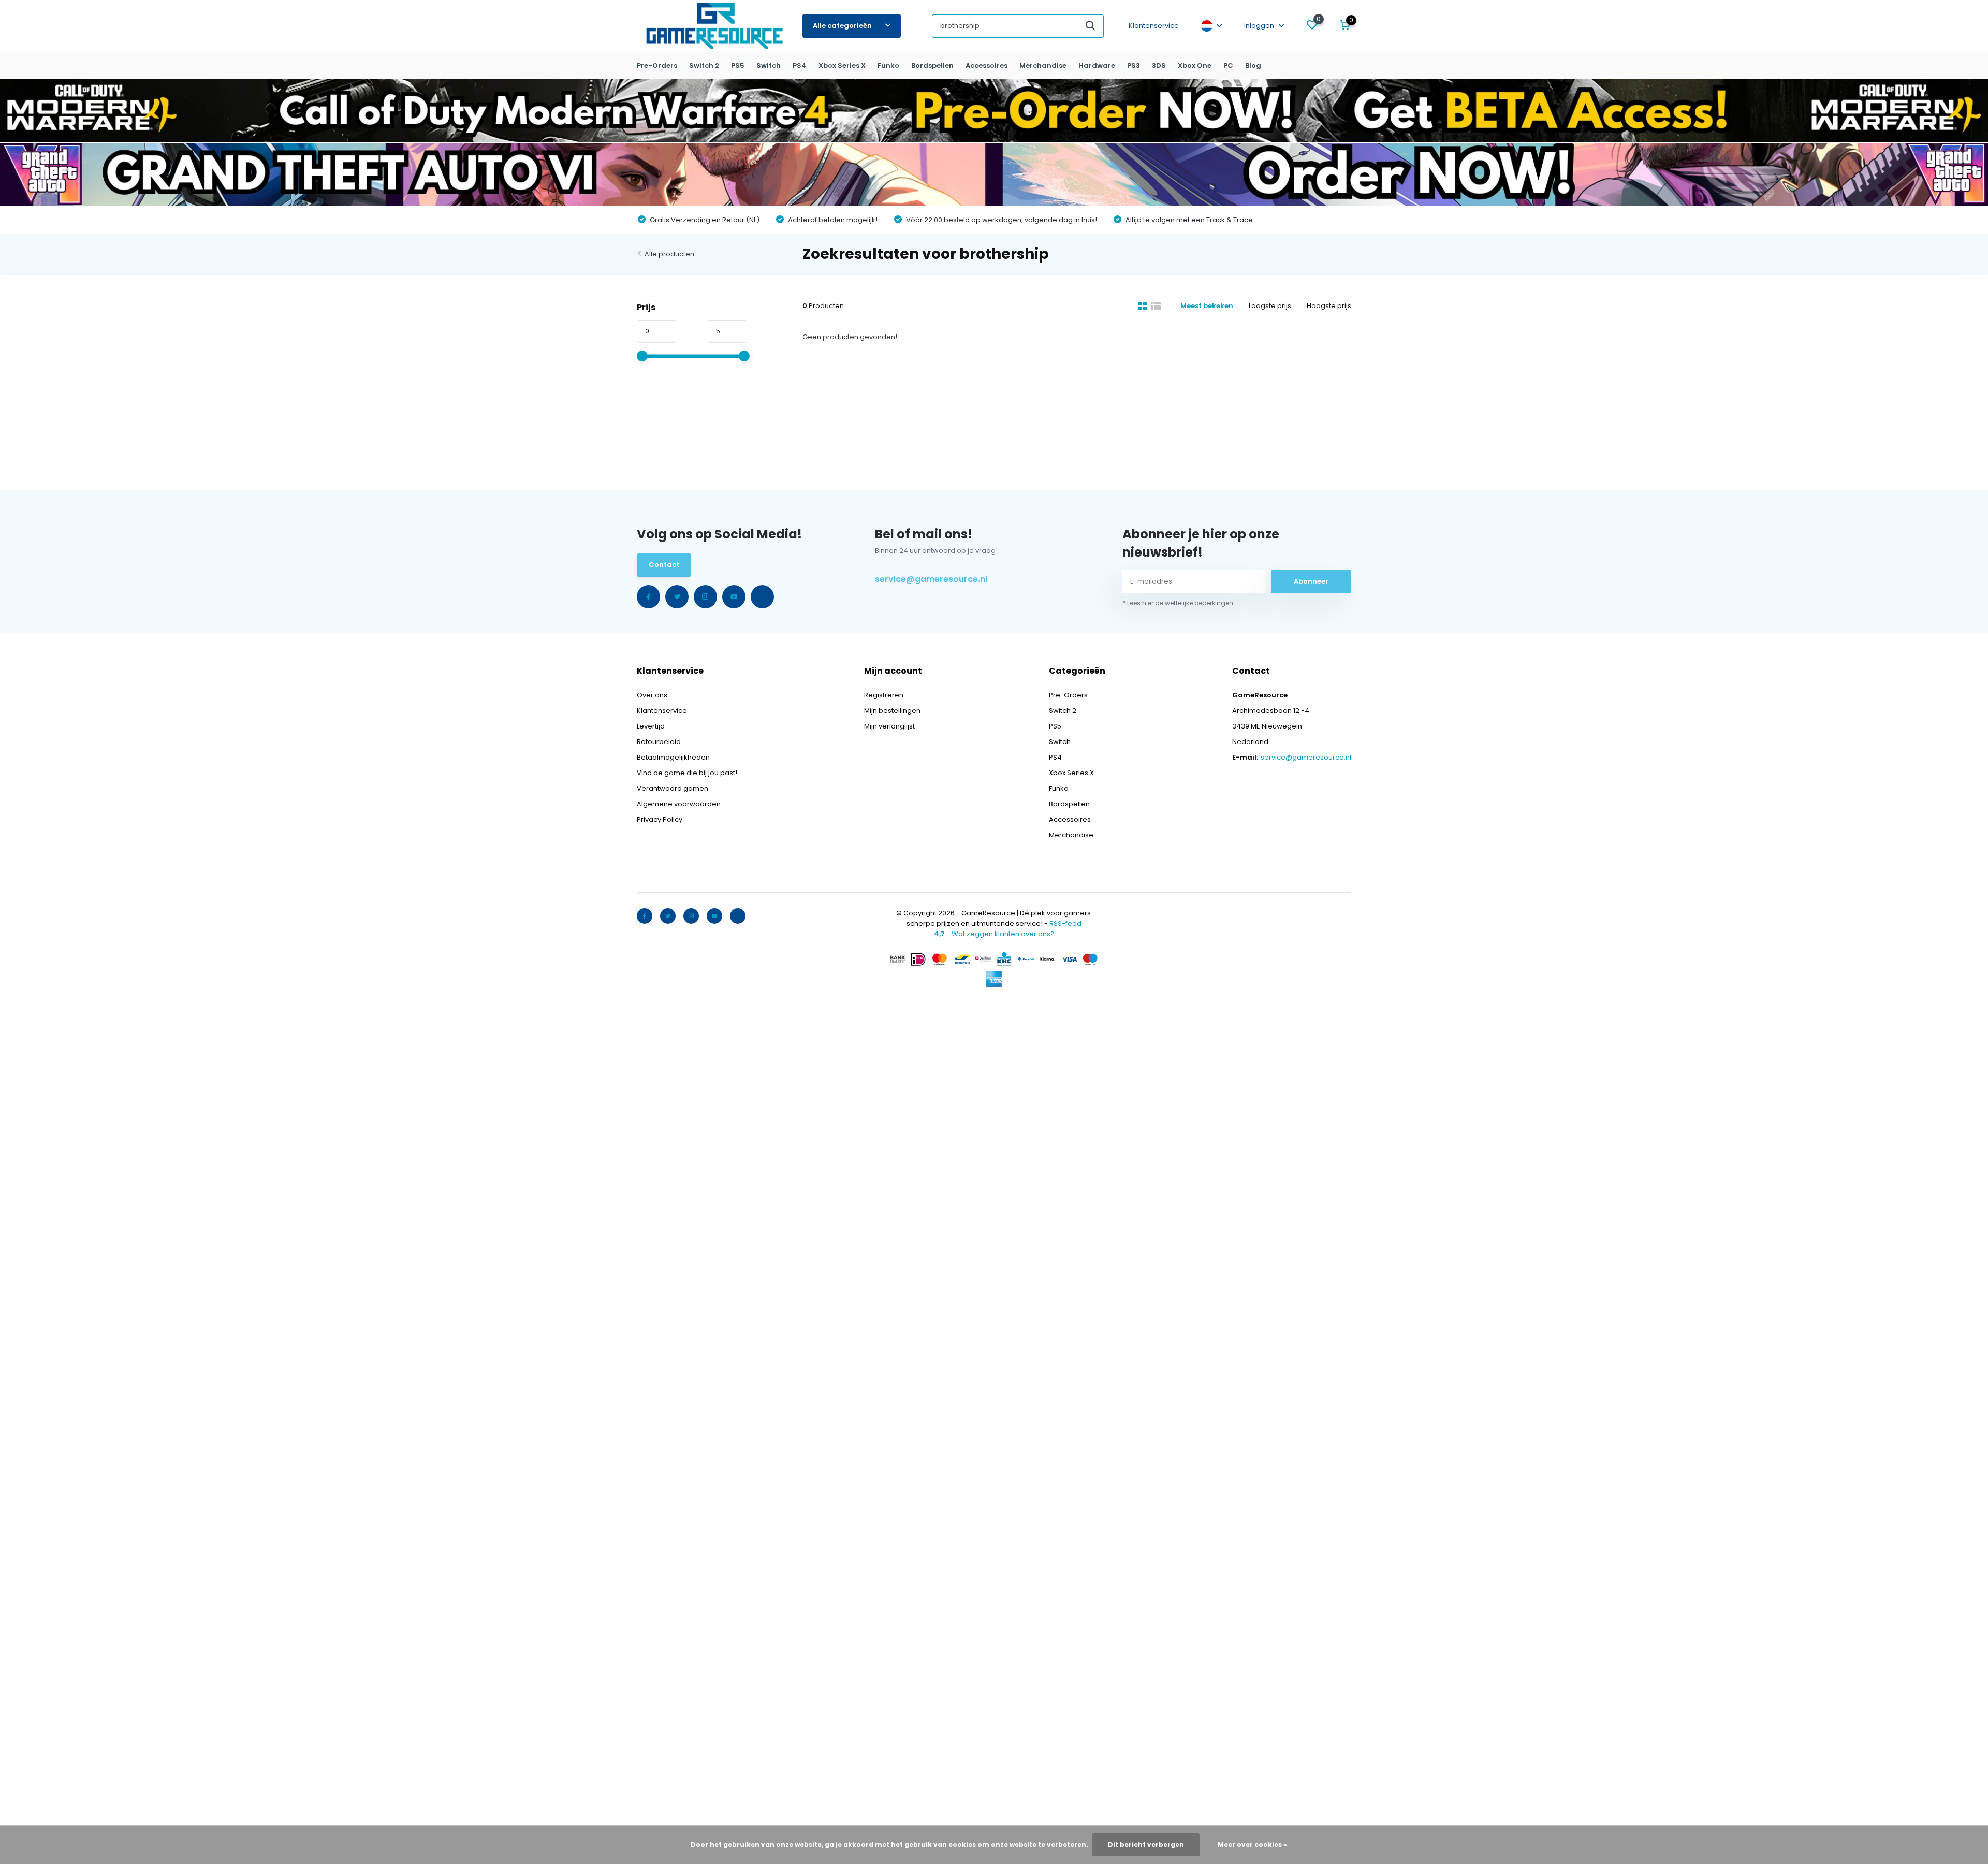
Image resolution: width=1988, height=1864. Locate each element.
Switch (769, 65)
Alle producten (669, 254)
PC (1228, 65)
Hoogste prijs (1329, 306)
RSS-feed (1065, 923)
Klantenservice (1154, 26)
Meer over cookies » (1252, 1845)
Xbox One (1195, 65)
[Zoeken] (1091, 26)
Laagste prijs (1270, 306)
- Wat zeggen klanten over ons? (994, 934)
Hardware (1097, 65)
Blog (1253, 65)
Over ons (652, 695)
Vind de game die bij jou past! (687, 773)
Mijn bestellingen (892, 711)
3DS (1159, 65)
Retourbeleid (659, 742)
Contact (664, 565)
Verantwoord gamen (673, 788)
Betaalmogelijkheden (673, 757)
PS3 (1134, 65)
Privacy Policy (660, 819)
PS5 (738, 65)
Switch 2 (704, 65)
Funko (888, 65)
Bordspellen (932, 65)
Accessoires (986, 65)
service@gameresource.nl (931, 579)
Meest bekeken (1207, 306)
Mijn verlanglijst (889, 726)
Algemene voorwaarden (679, 804)
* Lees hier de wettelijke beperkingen (1178, 603)
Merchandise (1043, 65)
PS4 (800, 65)
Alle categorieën (842, 26)
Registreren (884, 695)
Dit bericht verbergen (1146, 1845)
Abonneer (1311, 581)
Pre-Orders (657, 65)
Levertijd (651, 726)
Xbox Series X (842, 65)
